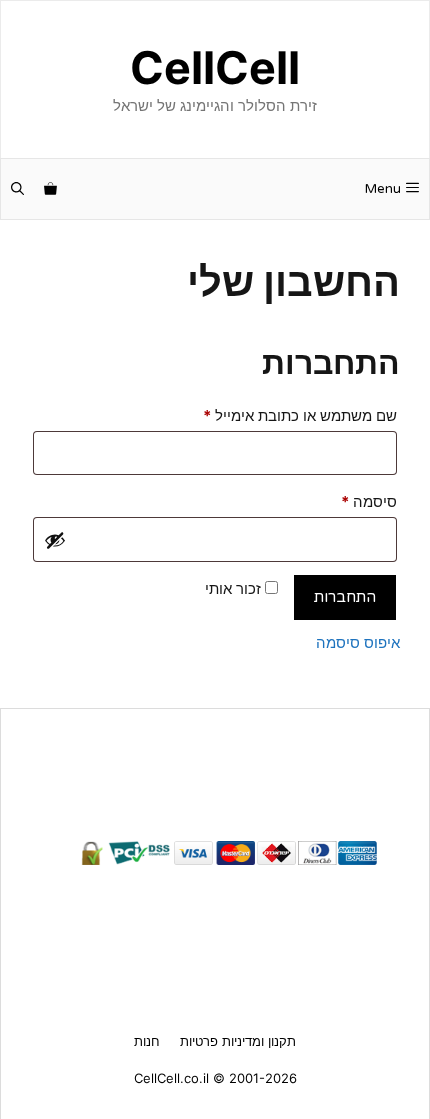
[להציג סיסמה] (55, 540)
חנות (147, 1041)
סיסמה (353, 501)
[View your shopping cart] (50, 189)
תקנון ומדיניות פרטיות (238, 1041)
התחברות (345, 597)
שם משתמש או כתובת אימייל (284, 415)
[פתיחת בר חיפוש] (17, 189)
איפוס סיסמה (358, 642)
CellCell (215, 67)
